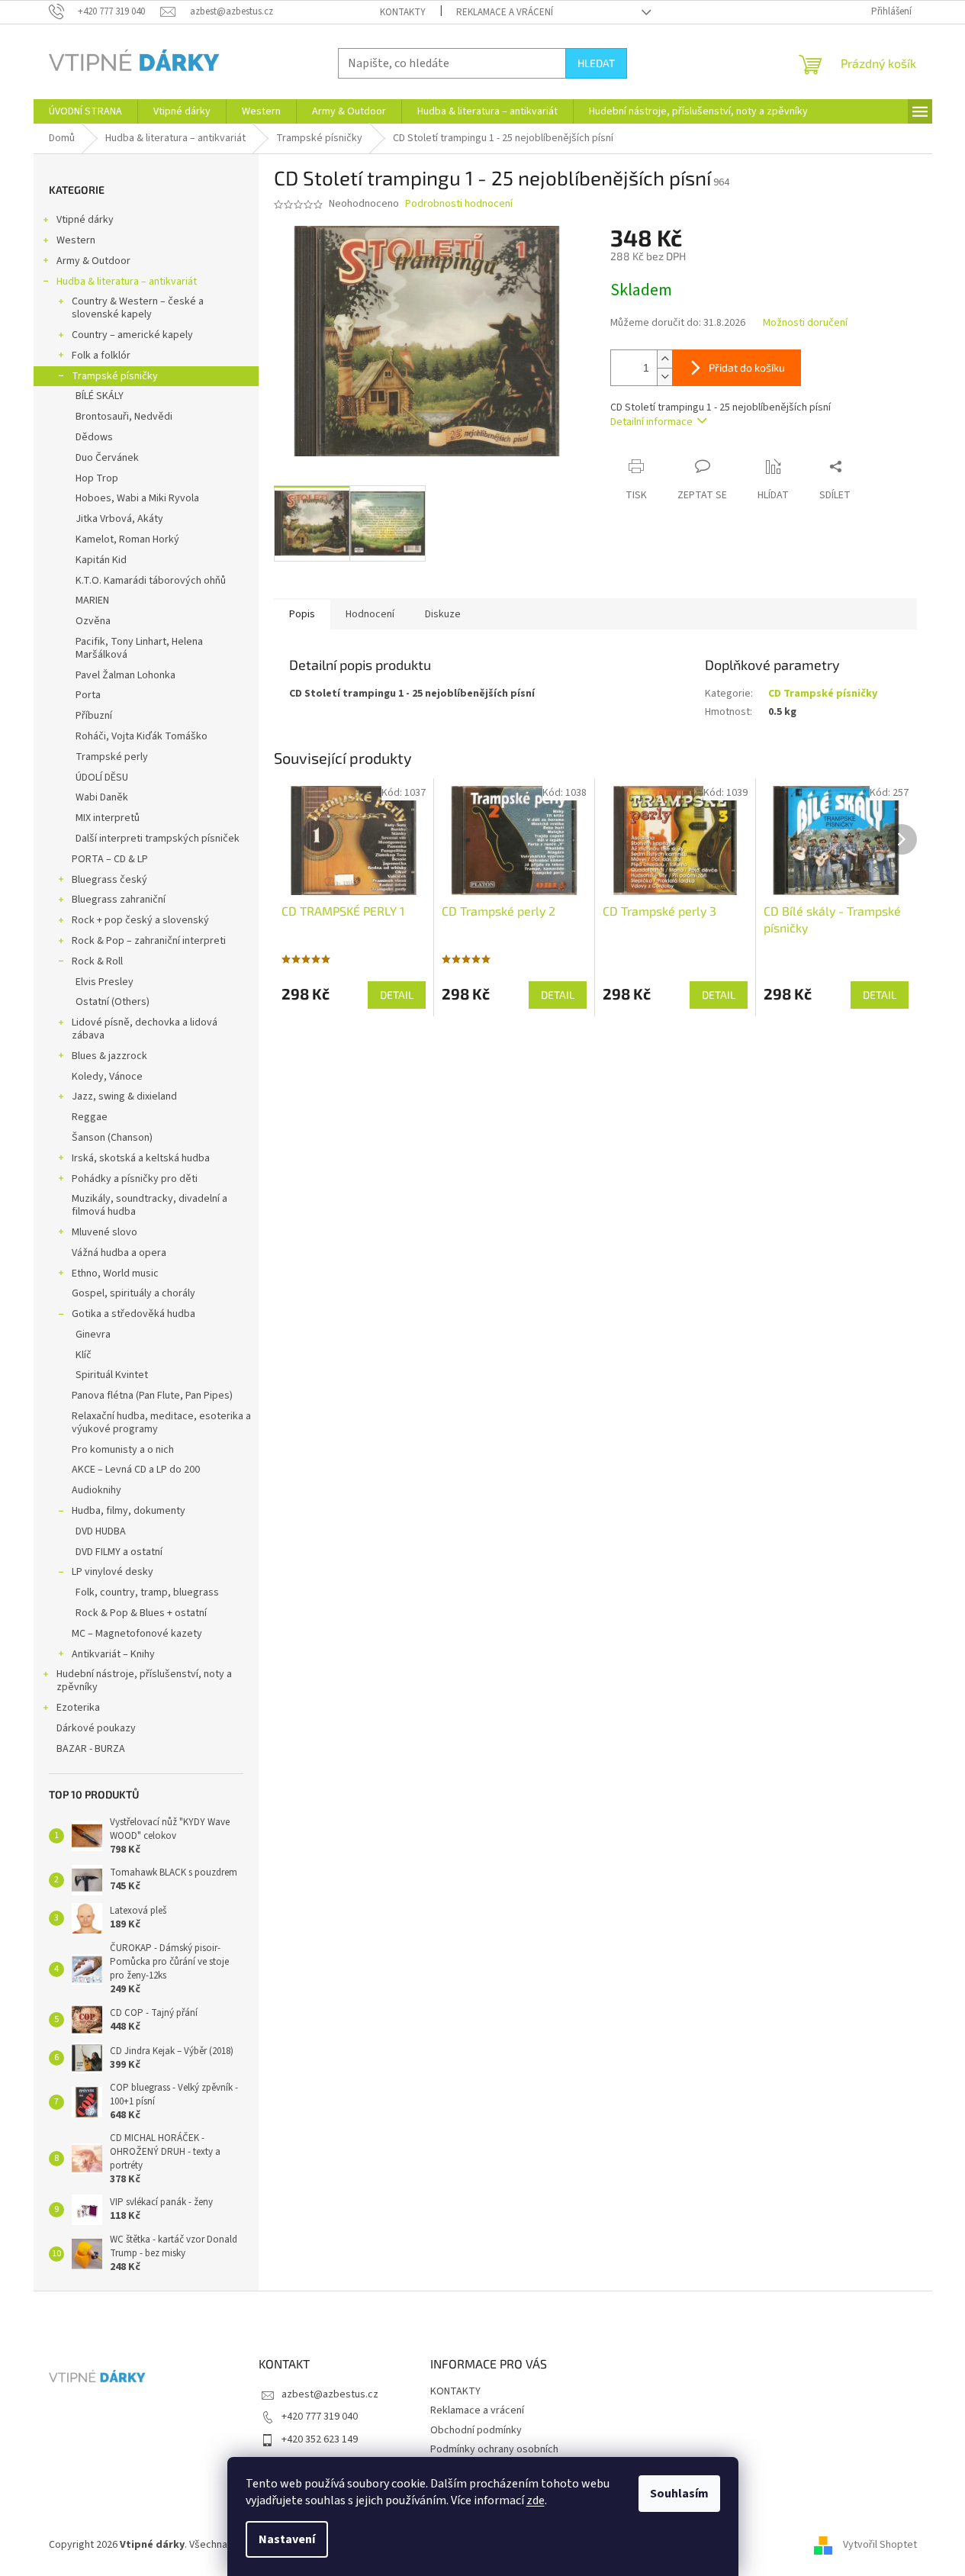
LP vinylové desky (113, 1572)
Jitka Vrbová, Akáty (119, 519)
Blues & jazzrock (109, 1056)
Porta (88, 695)
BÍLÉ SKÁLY (100, 396)
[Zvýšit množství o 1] (664, 359)
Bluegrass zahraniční (119, 900)
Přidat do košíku (747, 367)
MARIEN (92, 601)
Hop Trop (97, 478)
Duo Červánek (107, 458)
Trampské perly (112, 757)
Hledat (596, 63)
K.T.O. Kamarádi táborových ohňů (151, 581)
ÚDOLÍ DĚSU (102, 778)
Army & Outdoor (93, 261)
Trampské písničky (115, 376)
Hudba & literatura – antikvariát (127, 282)
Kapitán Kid (101, 560)
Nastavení (287, 2539)
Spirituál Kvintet (112, 1375)
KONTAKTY (403, 12)
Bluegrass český (109, 880)
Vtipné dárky (85, 220)
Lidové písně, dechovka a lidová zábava (145, 1029)
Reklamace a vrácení (505, 12)
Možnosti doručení (805, 323)
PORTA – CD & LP (110, 859)
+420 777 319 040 (320, 2417)
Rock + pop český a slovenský (140, 920)
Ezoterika (78, 1708)
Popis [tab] (302, 614)
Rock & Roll (97, 961)
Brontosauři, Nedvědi (124, 417)
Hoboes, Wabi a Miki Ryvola (137, 498)
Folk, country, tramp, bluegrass (147, 1592)
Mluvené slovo (105, 1232)
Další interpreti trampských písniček (158, 839)
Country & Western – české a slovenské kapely (138, 308)
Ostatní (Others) (113, 1002)
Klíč (84, 1355)
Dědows (94, 437)
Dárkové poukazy (96, 1728)
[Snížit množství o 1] (664, 377)
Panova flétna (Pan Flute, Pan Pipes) (152, 1396)
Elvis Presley (105, 982)
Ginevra (93, 1335)
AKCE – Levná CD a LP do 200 (136, 1470)
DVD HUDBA (101, 1531)
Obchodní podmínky (476, 2430)
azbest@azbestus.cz (330, 2394)
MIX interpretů (108, 818)
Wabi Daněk (102, 797)
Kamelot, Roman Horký (127, 539)
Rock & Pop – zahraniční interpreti (149, 941)
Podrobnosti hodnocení (459, 204)
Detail (397, 995)
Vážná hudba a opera (119, 1253)
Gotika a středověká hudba (133, 1314)
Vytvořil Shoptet (880, 2545)
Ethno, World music (115, 1274)
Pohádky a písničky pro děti (135, 1179)
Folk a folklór (101, 356)
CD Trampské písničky (823, 694)
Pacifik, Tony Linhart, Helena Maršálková (139, 648)
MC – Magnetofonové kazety (137, 1634)
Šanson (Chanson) (112, 1138)
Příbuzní (94, 716)
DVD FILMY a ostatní (119, 1552)
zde (536, 2500)
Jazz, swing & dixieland (124, 1096)
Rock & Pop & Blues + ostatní (141, 1613)
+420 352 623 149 (320, 2439)
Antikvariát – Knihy (113, 1654)
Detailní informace (651, 422)
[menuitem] (85, 111)
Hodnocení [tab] (370, 614)
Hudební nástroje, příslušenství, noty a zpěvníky (144, 1681)
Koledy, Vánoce (107, 1077)
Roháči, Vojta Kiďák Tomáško (142, 736)
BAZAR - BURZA (91, 1749)
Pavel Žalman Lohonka (125, 675)
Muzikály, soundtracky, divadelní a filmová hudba (150, 1205)
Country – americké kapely (132, 335)
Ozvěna (93, 621)
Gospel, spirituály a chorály (133, 1293)
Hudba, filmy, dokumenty (129, 1511)
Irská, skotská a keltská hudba (141, 1158)
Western (76, 240)
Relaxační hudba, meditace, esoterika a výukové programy (161, 1423)
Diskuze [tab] (443, 614)
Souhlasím (679, 2494)
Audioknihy (96, 1490)
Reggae (90, 1117)
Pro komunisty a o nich (123, 1450)
